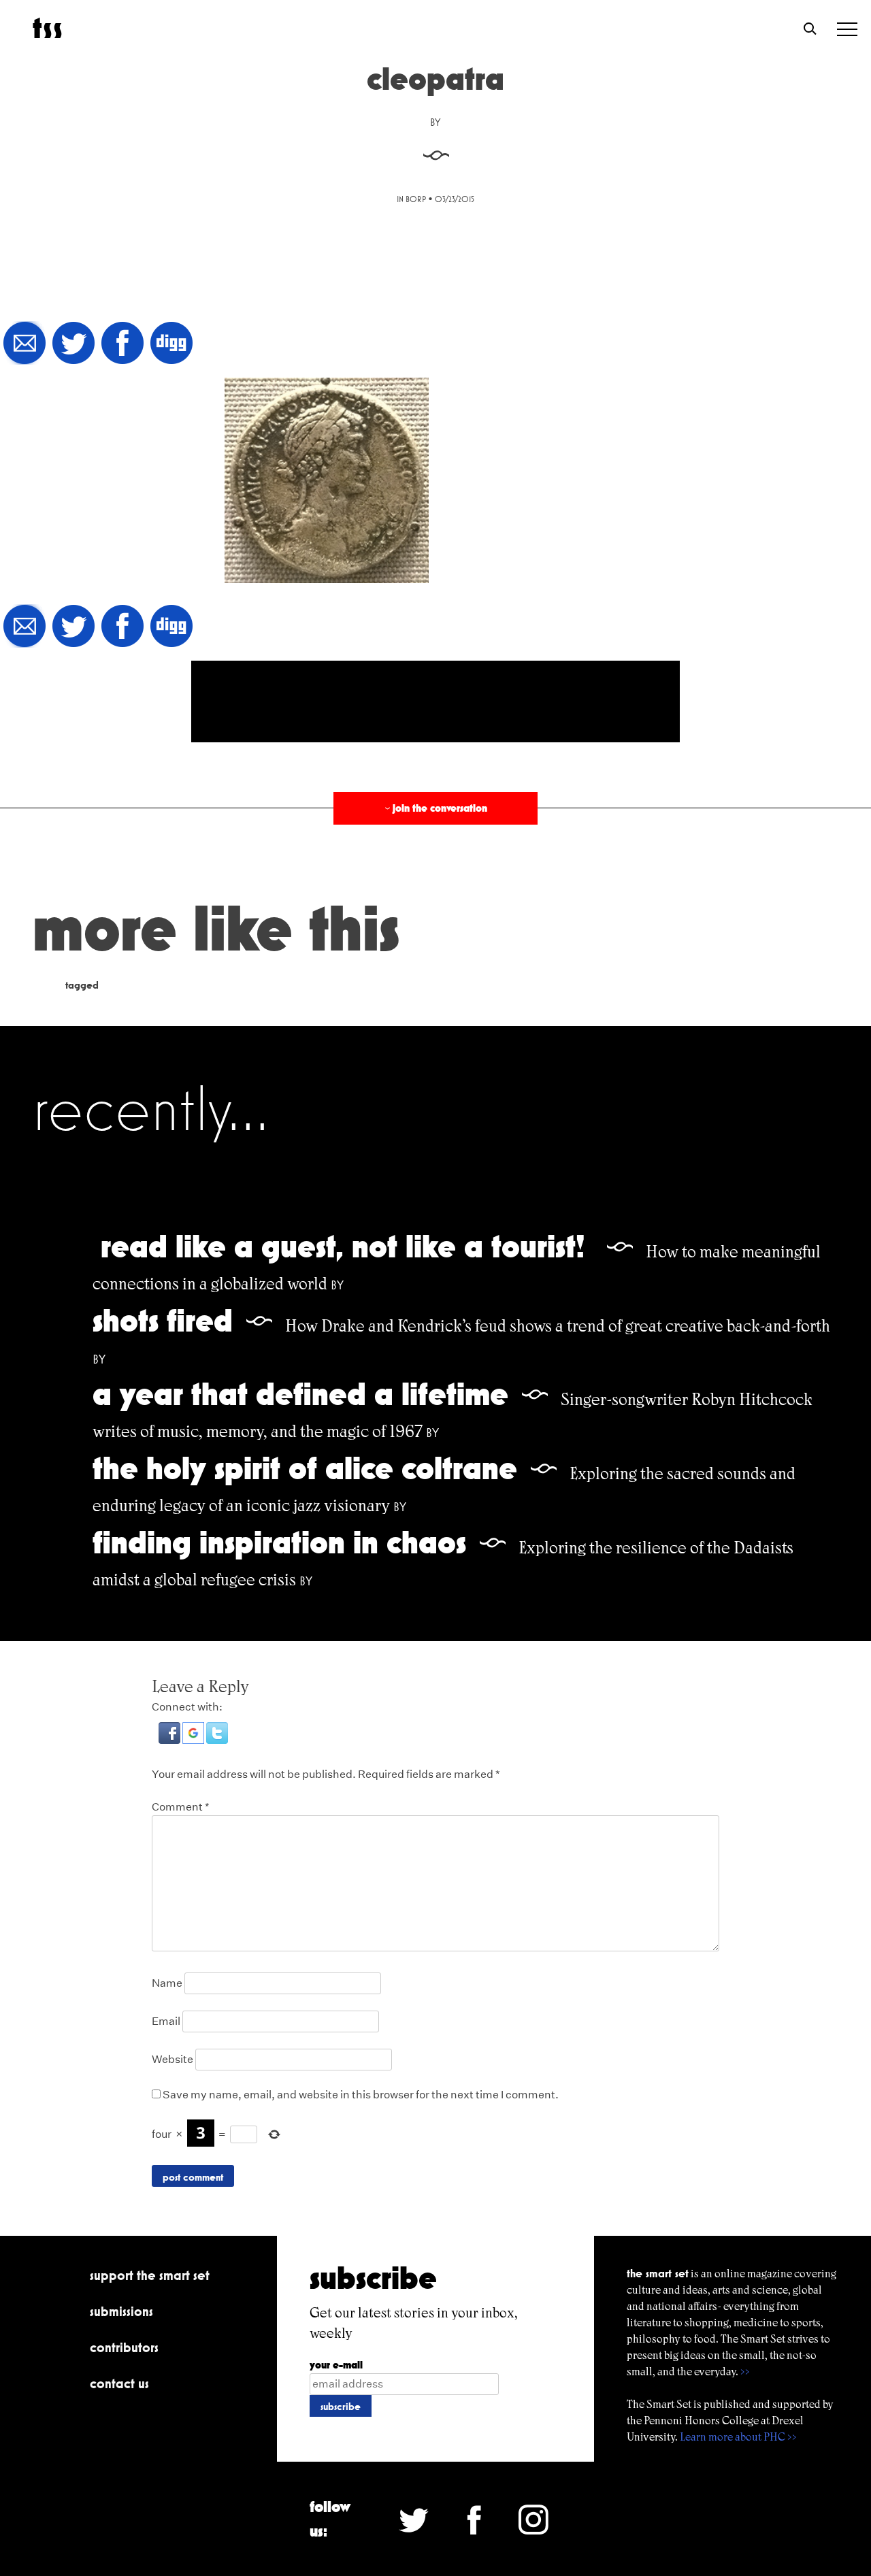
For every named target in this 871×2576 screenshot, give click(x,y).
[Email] (24, 344)
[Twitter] (73, 344)
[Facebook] (122, 344)
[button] (170, 1740)
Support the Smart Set (150, 2275)
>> (745, 2372)
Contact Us (119, 2383)
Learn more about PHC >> (738, 2437)
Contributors (124, 2347)
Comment (181, 1807)
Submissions (121, 2311)
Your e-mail (336, 2365)
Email (166, 2021)
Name (167, 1983)
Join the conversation (435, 808)
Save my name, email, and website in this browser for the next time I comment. (361, 2095)
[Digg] (171, 344)
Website (172, 2059)
